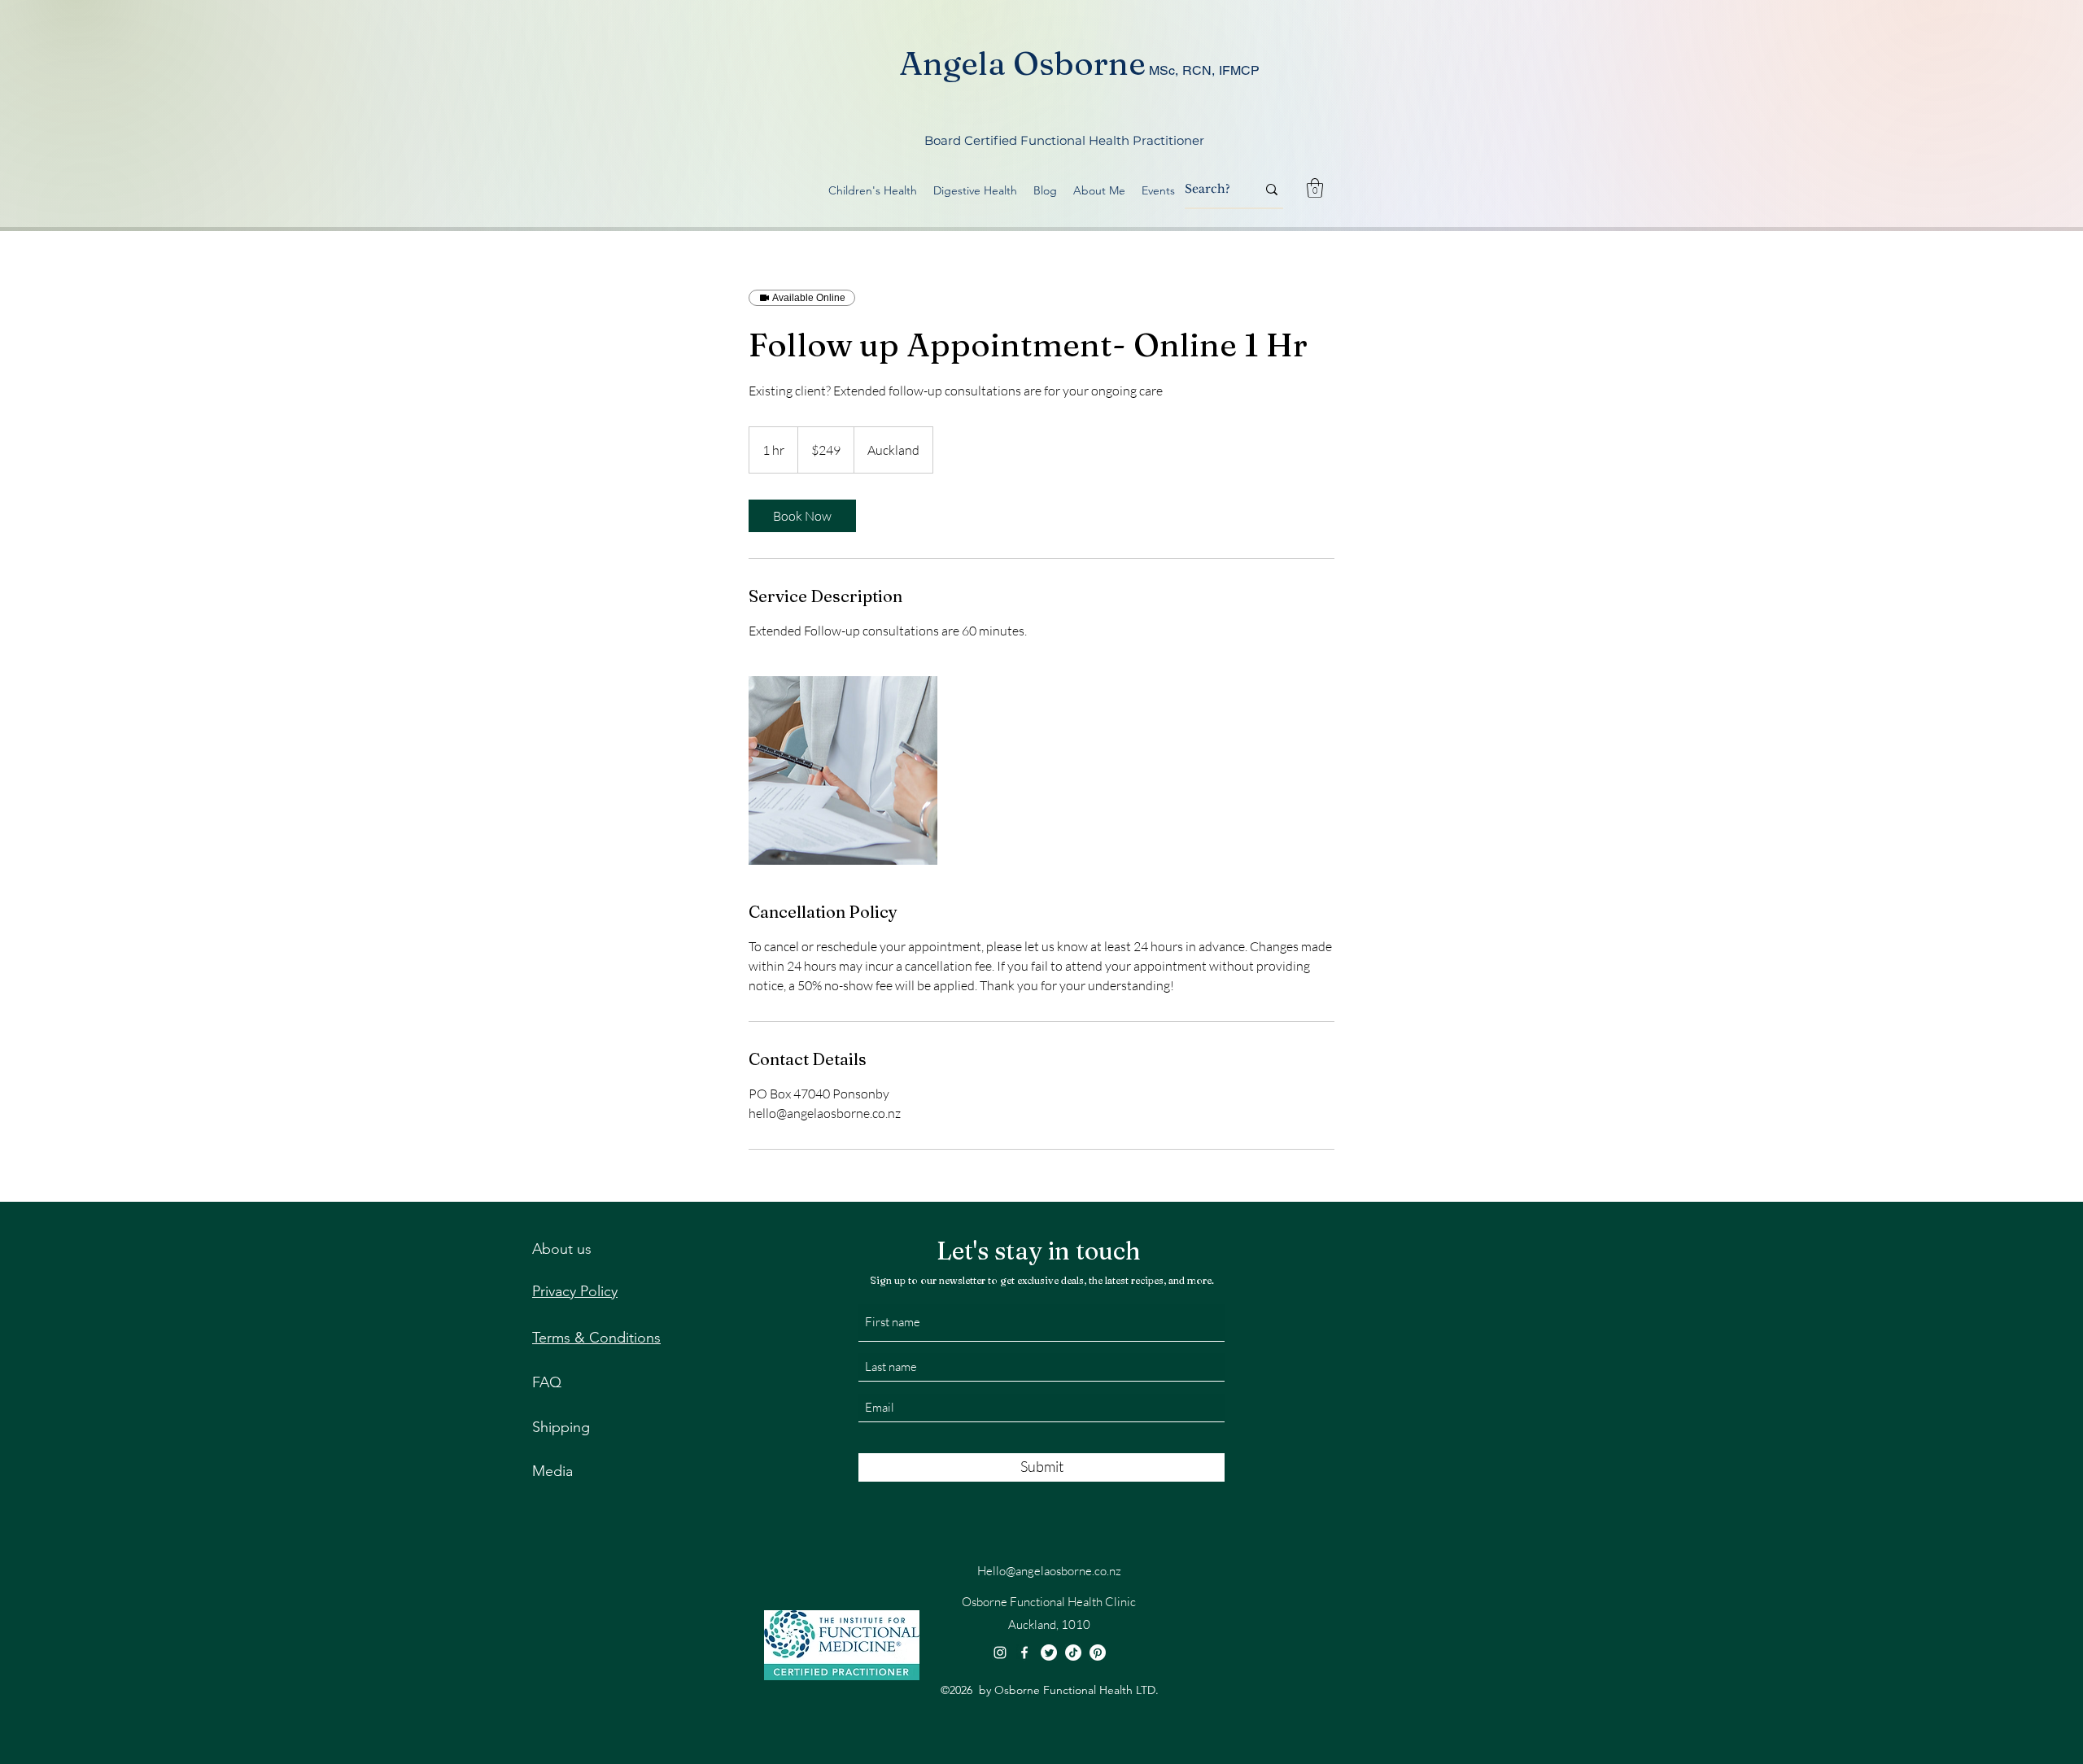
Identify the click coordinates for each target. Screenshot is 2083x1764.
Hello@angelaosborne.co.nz (1049, 1571)
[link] (802, 516)
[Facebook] (1024, 1653)
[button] (1315, 188)
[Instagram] (1000, 1653)
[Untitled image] (843, 771)
